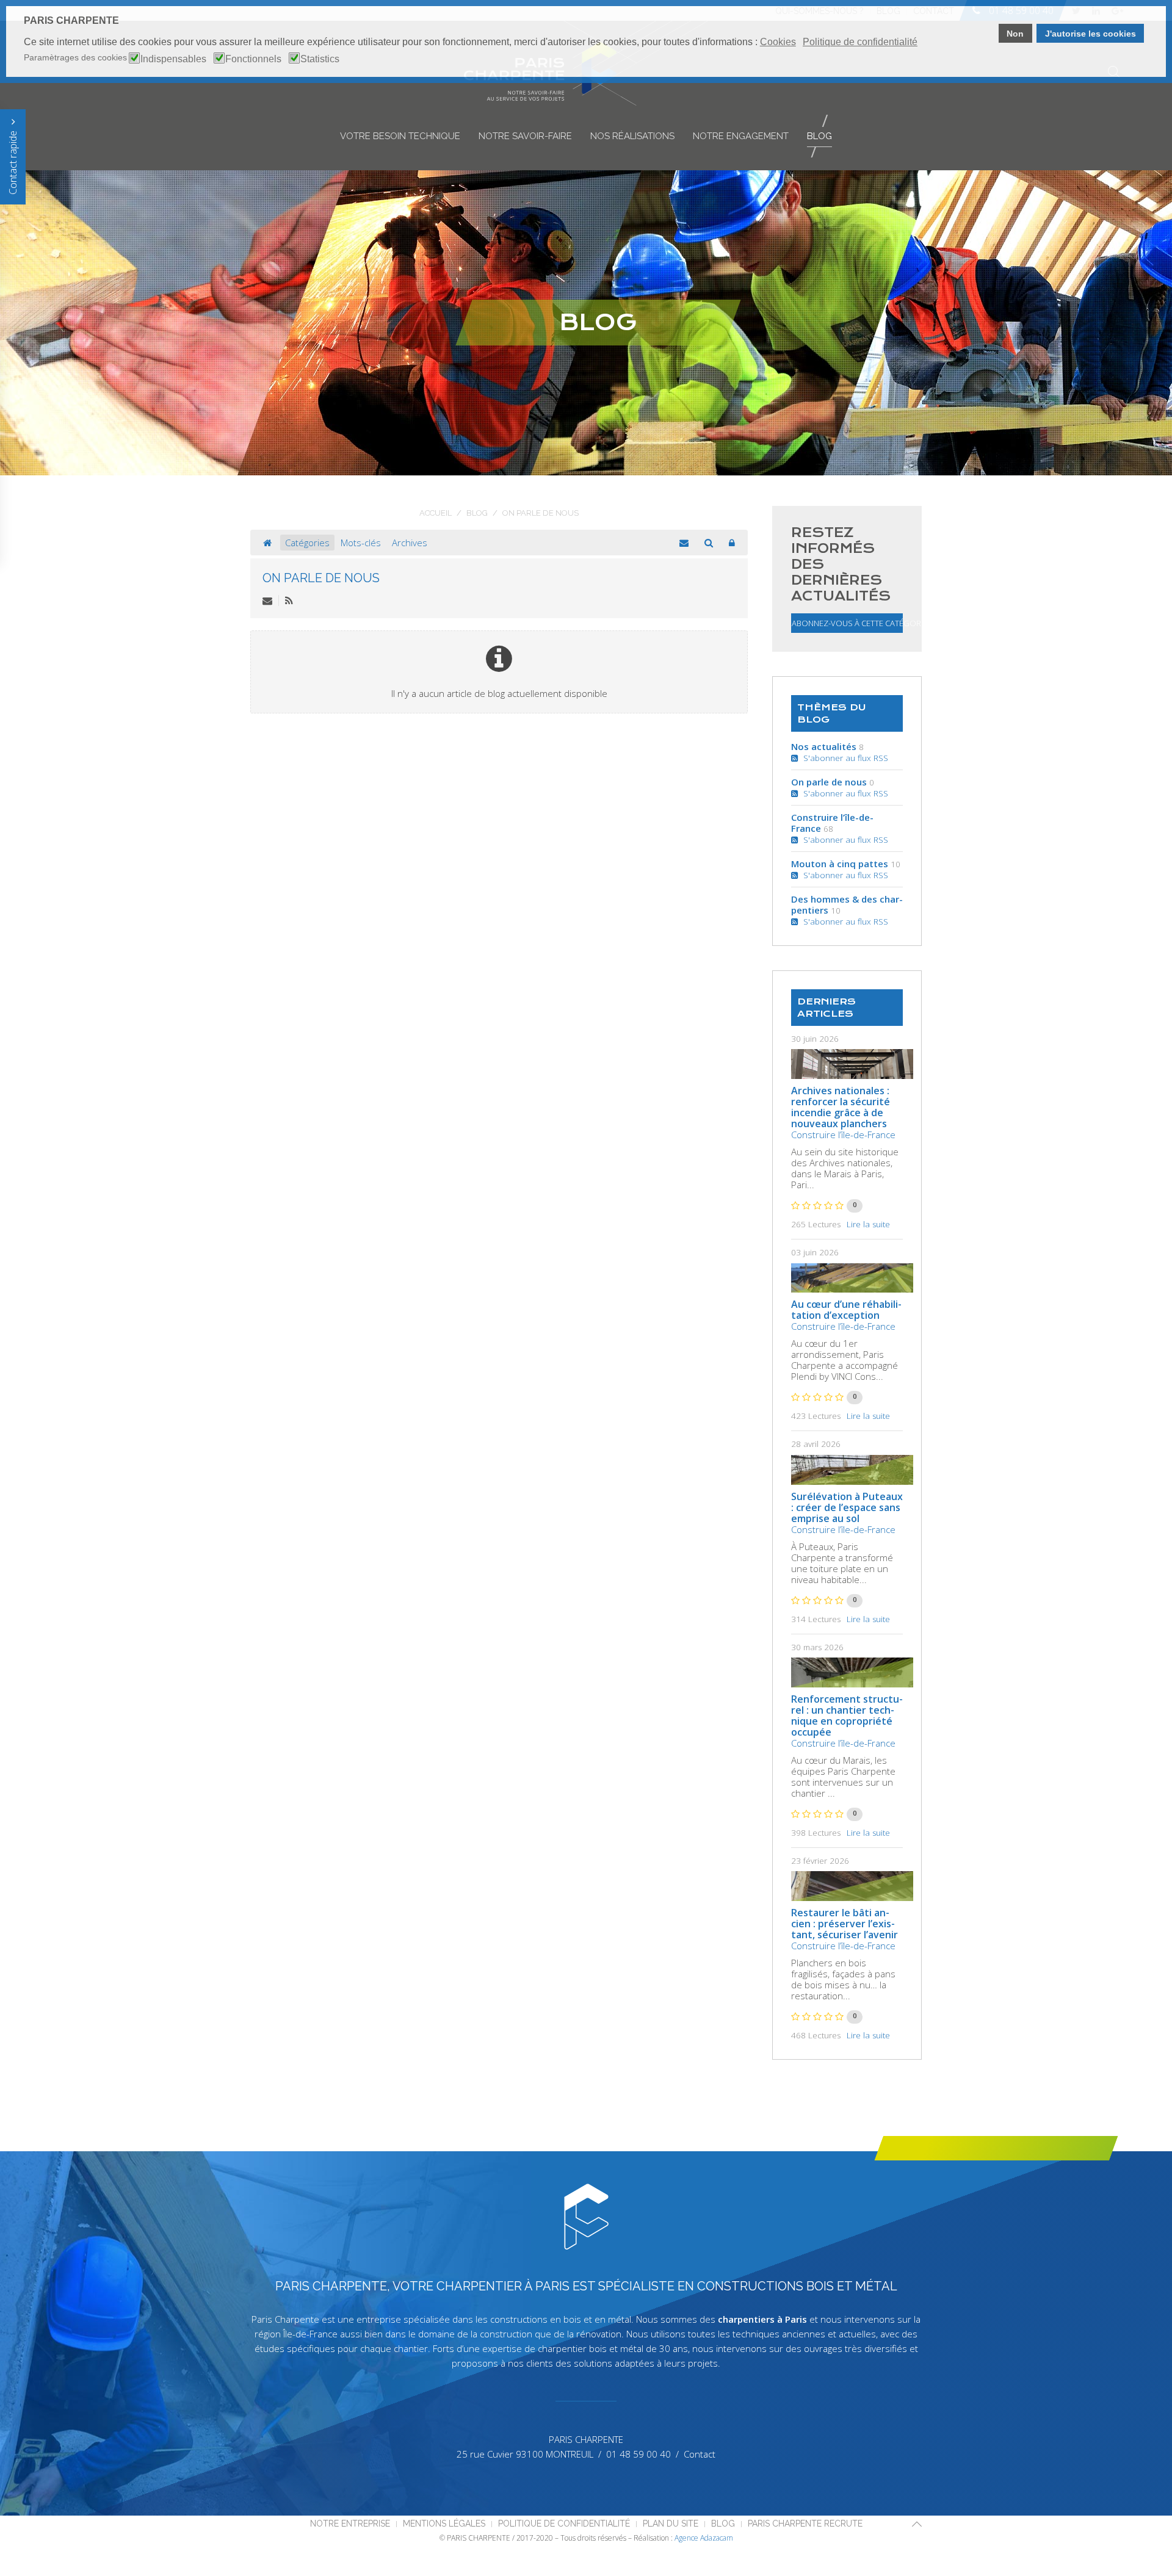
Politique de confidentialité (564, 2524)
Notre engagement (741, 136)
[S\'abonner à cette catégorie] (267, 601)
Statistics (320, 59)
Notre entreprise (350, 2524)
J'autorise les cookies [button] (1091, 34)
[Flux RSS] (289, 601)
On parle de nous (321, 578)
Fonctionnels (253, 59)
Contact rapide (13, 161)
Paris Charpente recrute (805, 2524)
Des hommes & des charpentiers (847, 904)
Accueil (436, 513)
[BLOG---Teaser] (852, 1064)
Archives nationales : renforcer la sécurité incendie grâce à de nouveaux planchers (841, 1107)
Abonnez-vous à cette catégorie (847, 623)
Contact (700, 2454)
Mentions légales (444, 2524)
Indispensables (173, 59)
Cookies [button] (778, 42)
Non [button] (1015, 34)
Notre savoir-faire (525, 136)
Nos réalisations (632, 136)
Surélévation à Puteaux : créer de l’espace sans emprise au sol (847, 1507)
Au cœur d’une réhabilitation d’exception (846, 1310)
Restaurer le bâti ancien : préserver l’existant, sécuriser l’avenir (845, 1924)
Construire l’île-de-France (832, 823)
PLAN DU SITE (671, 2524)
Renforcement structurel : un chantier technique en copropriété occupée (847, 1716)
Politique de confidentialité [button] (860, 42)
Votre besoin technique (400, 136)
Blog (819, 136)
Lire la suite (868, 1224)
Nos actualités (824, 746)
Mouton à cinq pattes (840, 864)
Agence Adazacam (704, 2538)
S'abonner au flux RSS (843, 758)
